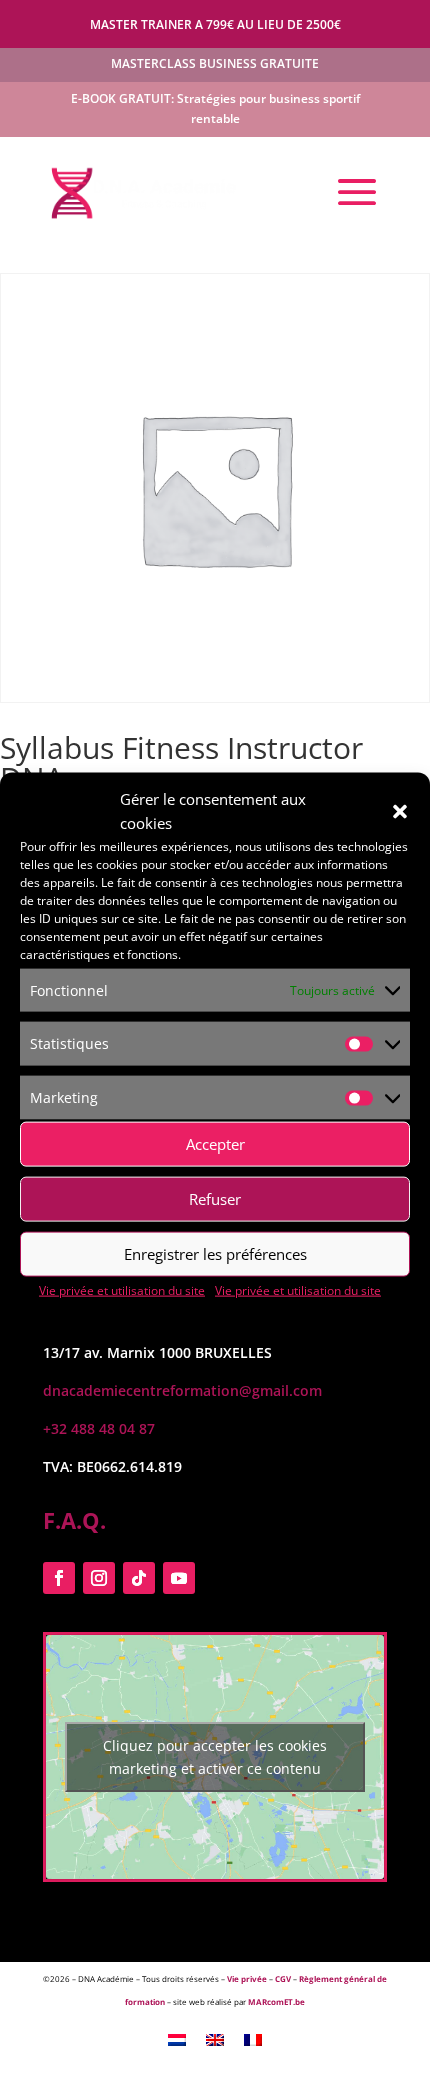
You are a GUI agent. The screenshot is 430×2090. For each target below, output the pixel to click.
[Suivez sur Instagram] (99, 1578)
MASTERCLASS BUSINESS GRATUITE (215, 63)
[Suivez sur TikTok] (139, 1578)
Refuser (215, 1199)
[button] (400, 811)
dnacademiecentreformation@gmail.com (182, 1390)
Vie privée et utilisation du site (122, 1290)
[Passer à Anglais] (215, 2039)
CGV (283, 1978)
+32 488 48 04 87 (99, 1428)
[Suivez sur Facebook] (59, 1578)
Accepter (215, 1144)
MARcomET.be (276, 2001)
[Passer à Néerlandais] (177, 2039)
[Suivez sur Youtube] (179, 1578)
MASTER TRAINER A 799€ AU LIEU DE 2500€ (215, 24)
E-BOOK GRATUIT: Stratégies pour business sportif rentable (215, 108)
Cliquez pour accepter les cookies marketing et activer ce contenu (215, 1757)
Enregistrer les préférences (215, 1254)
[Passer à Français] (253, 2039)
